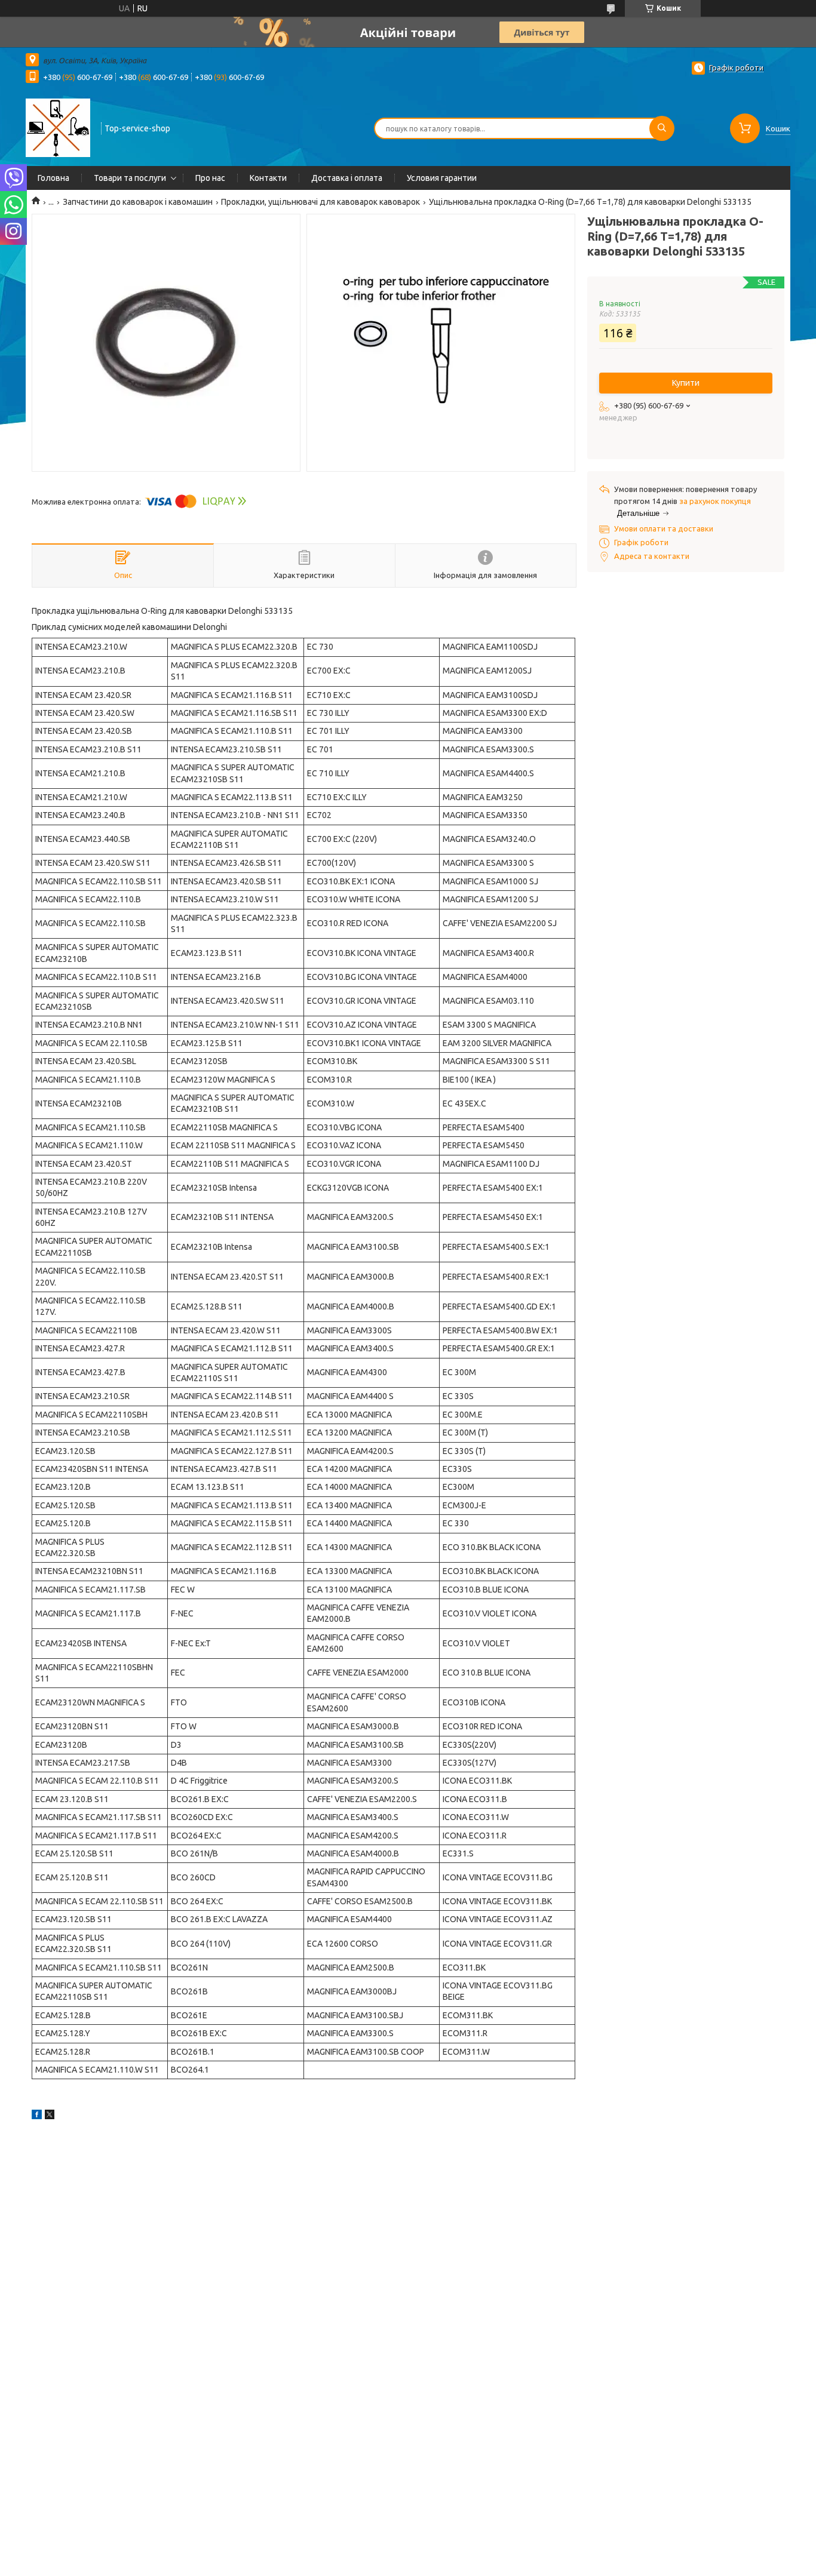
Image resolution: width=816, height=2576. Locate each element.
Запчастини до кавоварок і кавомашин (138, 202)
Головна (53, 178)
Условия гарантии (442, 178)
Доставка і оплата (347, 178)
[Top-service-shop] (58, 127)
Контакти (268, 178)
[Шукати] (662, 128)
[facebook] (37, 2116)
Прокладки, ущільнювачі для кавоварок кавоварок (320, 202)
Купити (686, 383)
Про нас (210, 178)
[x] (50, 2116)
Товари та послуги (130, 178)
